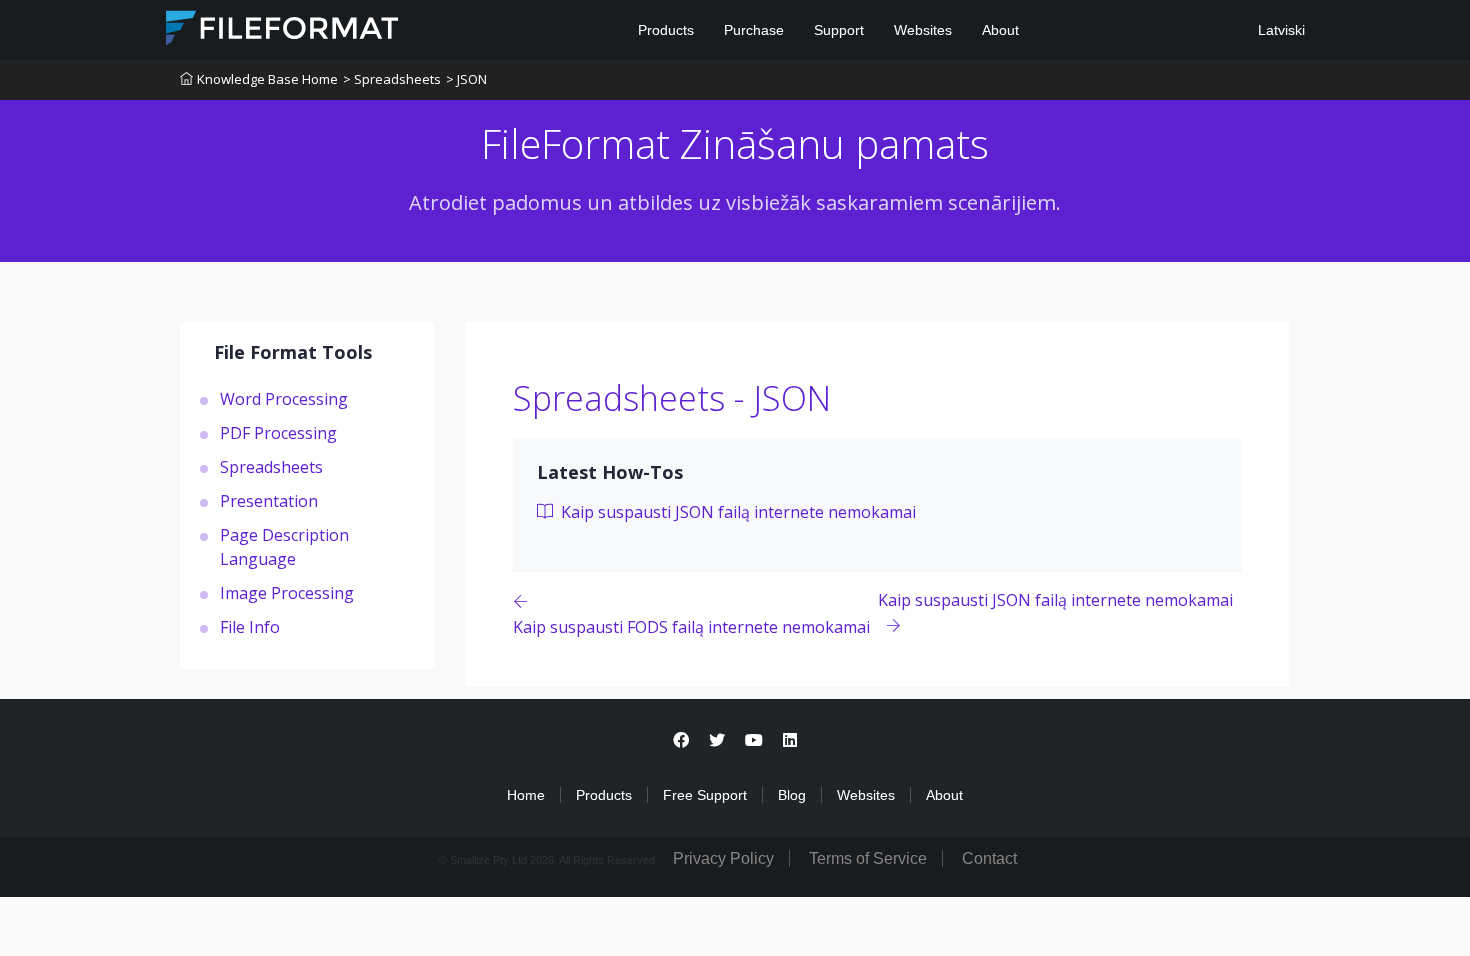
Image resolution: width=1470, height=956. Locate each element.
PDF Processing (278, 433)
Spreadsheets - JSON (672, 398)
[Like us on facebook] (681, 740)
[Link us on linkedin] (790, 740)
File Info (250, 627)
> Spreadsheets (392, 79)
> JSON (466, 79)
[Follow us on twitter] (717, 740)
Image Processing (287, 593)
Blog (792, 795)
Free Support (705, 795)
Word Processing (284, 399)
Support (839, 30)
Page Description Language (284, 547)
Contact (989, 858)
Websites (923, 30)
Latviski (1279, 30)
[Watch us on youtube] (754, 740)
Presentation (269, 501)
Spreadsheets (271, 467)
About (1000, 30)
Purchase (754, 30)
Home (526, 795)
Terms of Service (868, 858)
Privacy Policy (723, 858)
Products (666, 30)
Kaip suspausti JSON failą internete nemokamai (736, 512)
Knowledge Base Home (267, 79)
